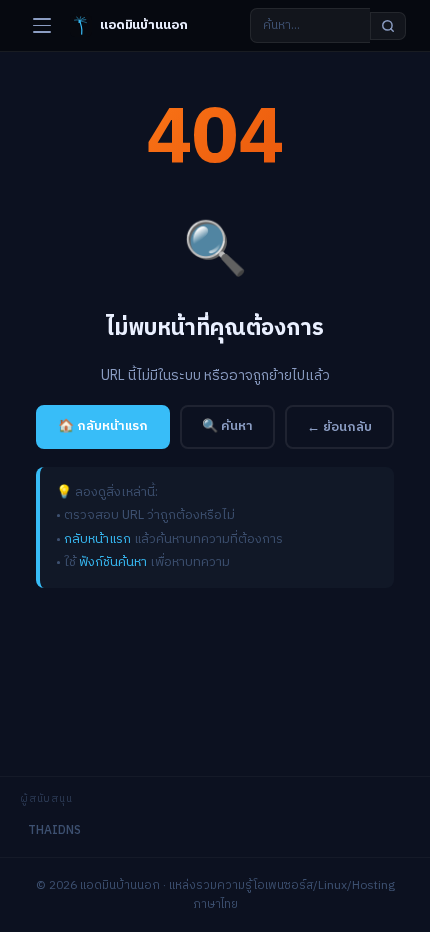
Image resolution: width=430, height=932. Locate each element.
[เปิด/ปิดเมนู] (42, 26)
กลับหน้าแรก (97, 539)
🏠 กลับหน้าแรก (103, 426)
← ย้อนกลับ (339, 427)
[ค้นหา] (388, 26)
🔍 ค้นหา (227, 426)
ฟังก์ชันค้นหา (113, 562)
